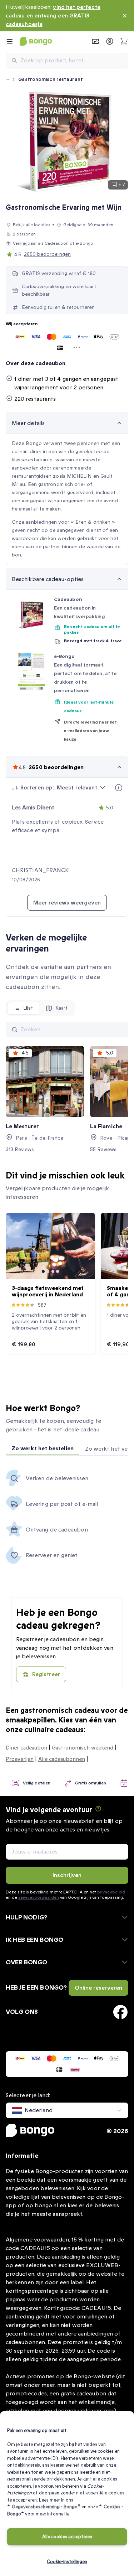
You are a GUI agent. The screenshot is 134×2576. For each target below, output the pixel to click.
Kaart (62, 1008)
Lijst (28, 1008)
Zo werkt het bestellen (43, 1448)
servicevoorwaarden (39, 1897)
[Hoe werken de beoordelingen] (119, 788)
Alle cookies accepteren (67, 2537)
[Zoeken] (15, 1030)
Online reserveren (98, 1988)
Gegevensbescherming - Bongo (45, 2507)
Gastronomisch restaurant (51, 79)
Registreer (46, 1674)
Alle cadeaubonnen (62, 1759)
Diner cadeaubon (26, 1748)
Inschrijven (67, 1875)
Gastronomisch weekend (83, 1748)
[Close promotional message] (125, 16)
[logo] (36, 41)
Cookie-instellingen (67, 2562)
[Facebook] (120, 2012)
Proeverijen (20, 1759)
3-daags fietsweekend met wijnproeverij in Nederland (48, 1291)
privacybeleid (111, 1892)
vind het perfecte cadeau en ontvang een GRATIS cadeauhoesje (53, 16)
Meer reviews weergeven (67, 903)
